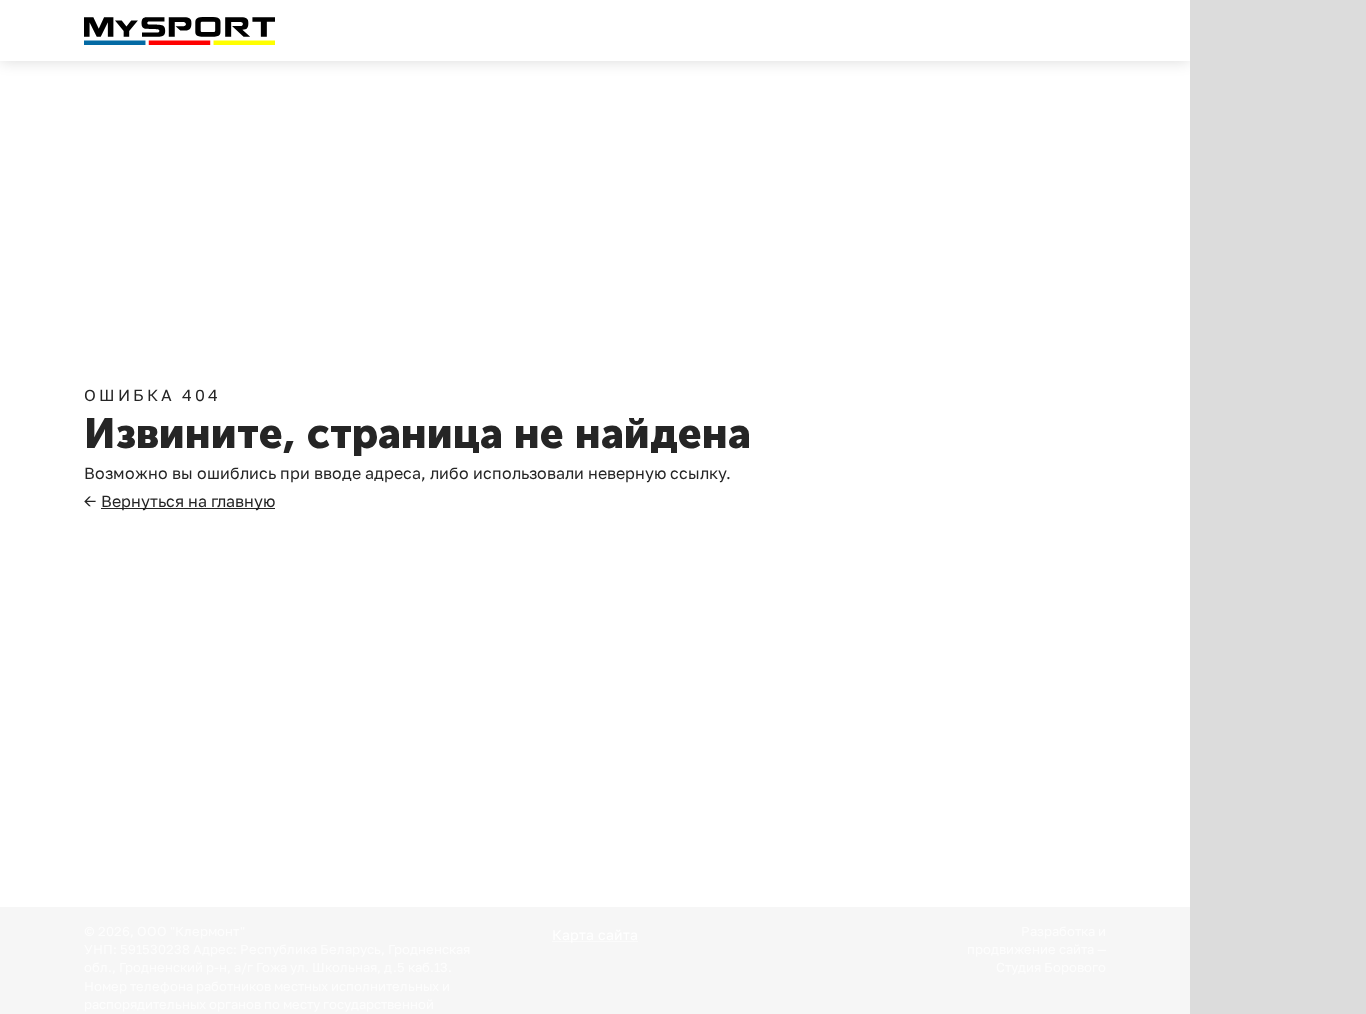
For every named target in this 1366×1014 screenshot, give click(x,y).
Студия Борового (1051, 967)
